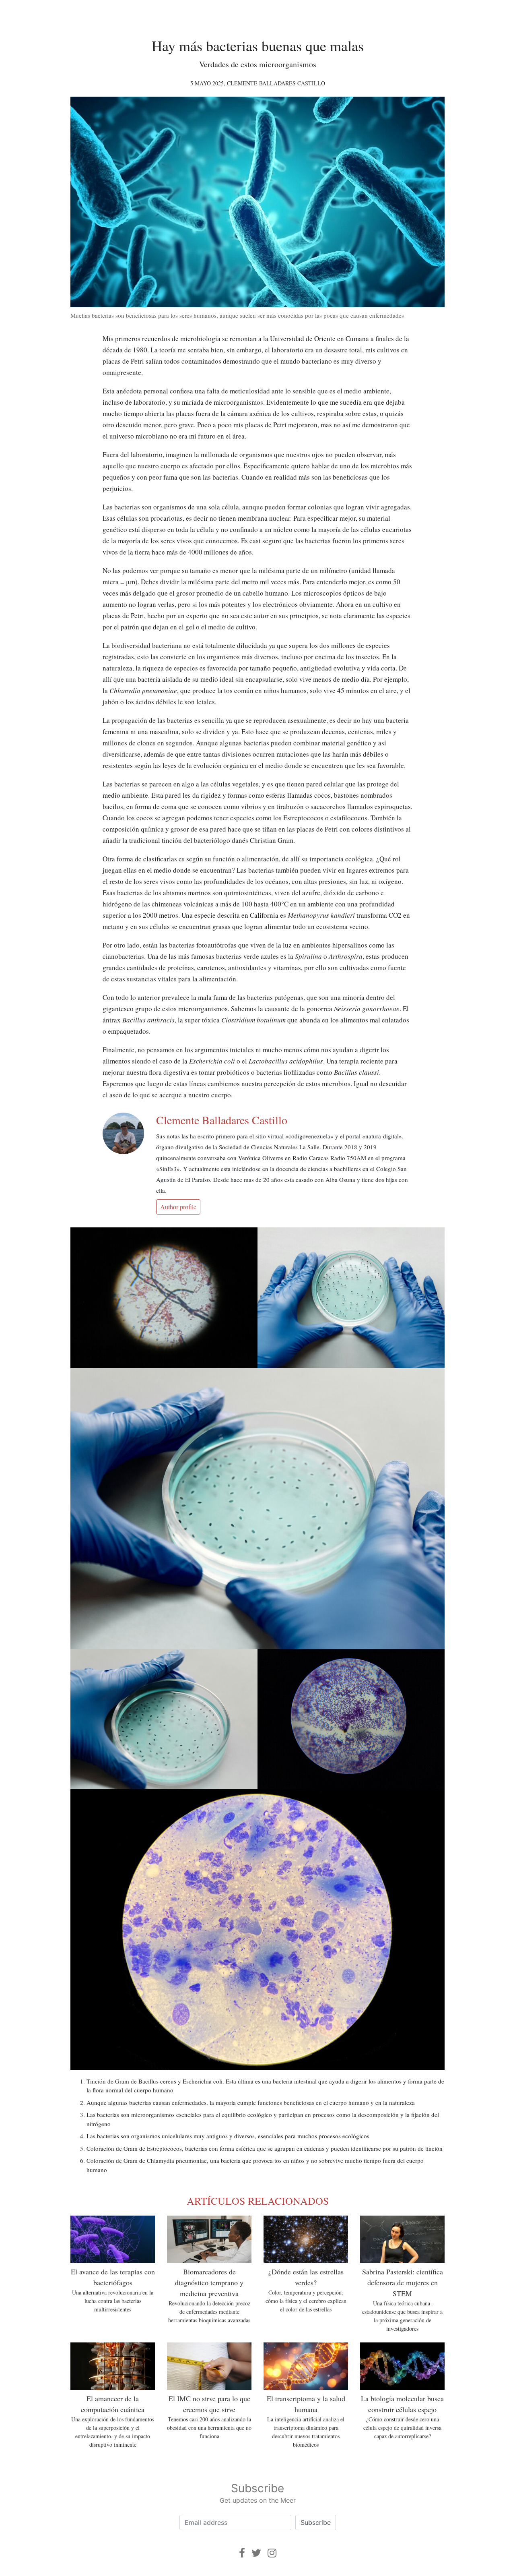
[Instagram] (272, 2553)
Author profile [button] (178, 1207)
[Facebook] (242, 2553)
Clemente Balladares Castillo (276, 83)
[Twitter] (256, 2553)
